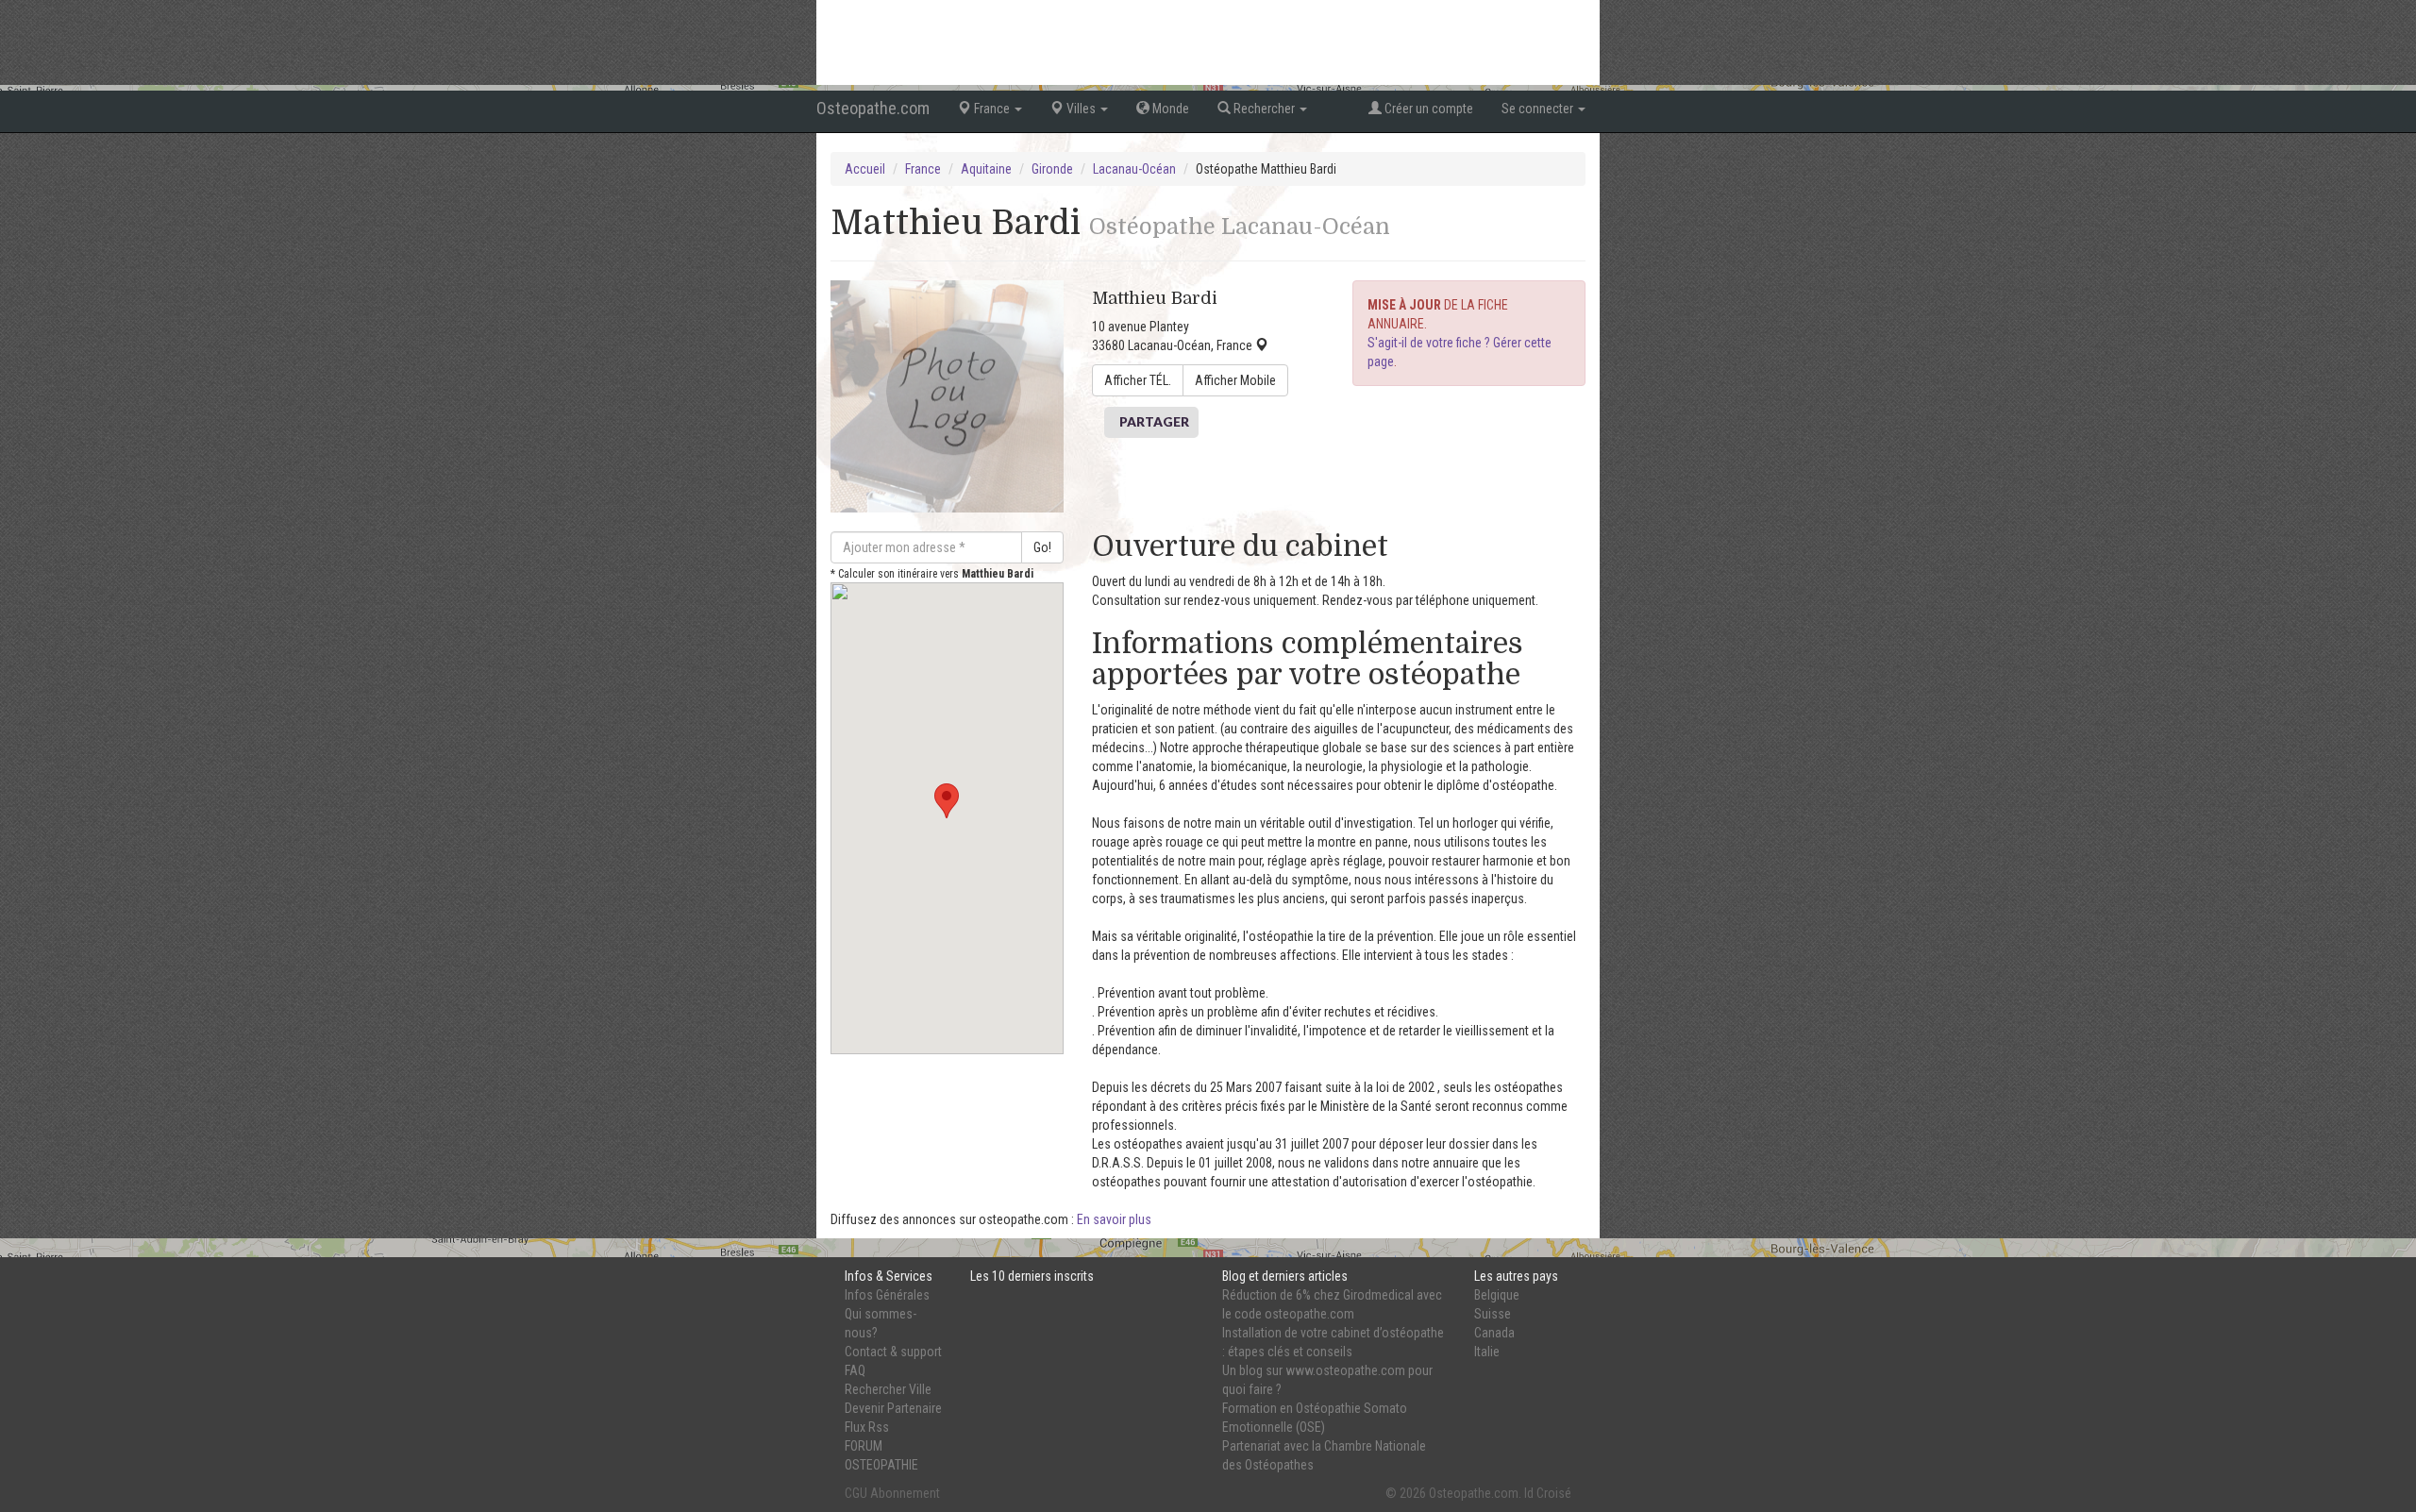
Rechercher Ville (888, 1389)
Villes (1081, 109)
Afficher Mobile (1235, 380)
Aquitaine (986, 169)
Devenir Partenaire (893, 1408)
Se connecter (1539, 109)
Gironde (1052, 169)
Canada (1494, 1333)
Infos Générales (887, 1295)
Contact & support (893, 1352)
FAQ (855, 1370)
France (992, 109)
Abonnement (905, 1493)
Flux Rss (867, 1427)
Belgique (1497, 1295)
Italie (1487, 1352)
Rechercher (1264, 109)
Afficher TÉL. (1138, 380)
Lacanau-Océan (1134, 169)
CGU (856, 1493)
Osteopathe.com (873, 108)
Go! (1042, 547)
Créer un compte (1427, 109)
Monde (1169, 109)
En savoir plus (1114, 1219)
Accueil (865, 169)
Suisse (1493, 1314)
